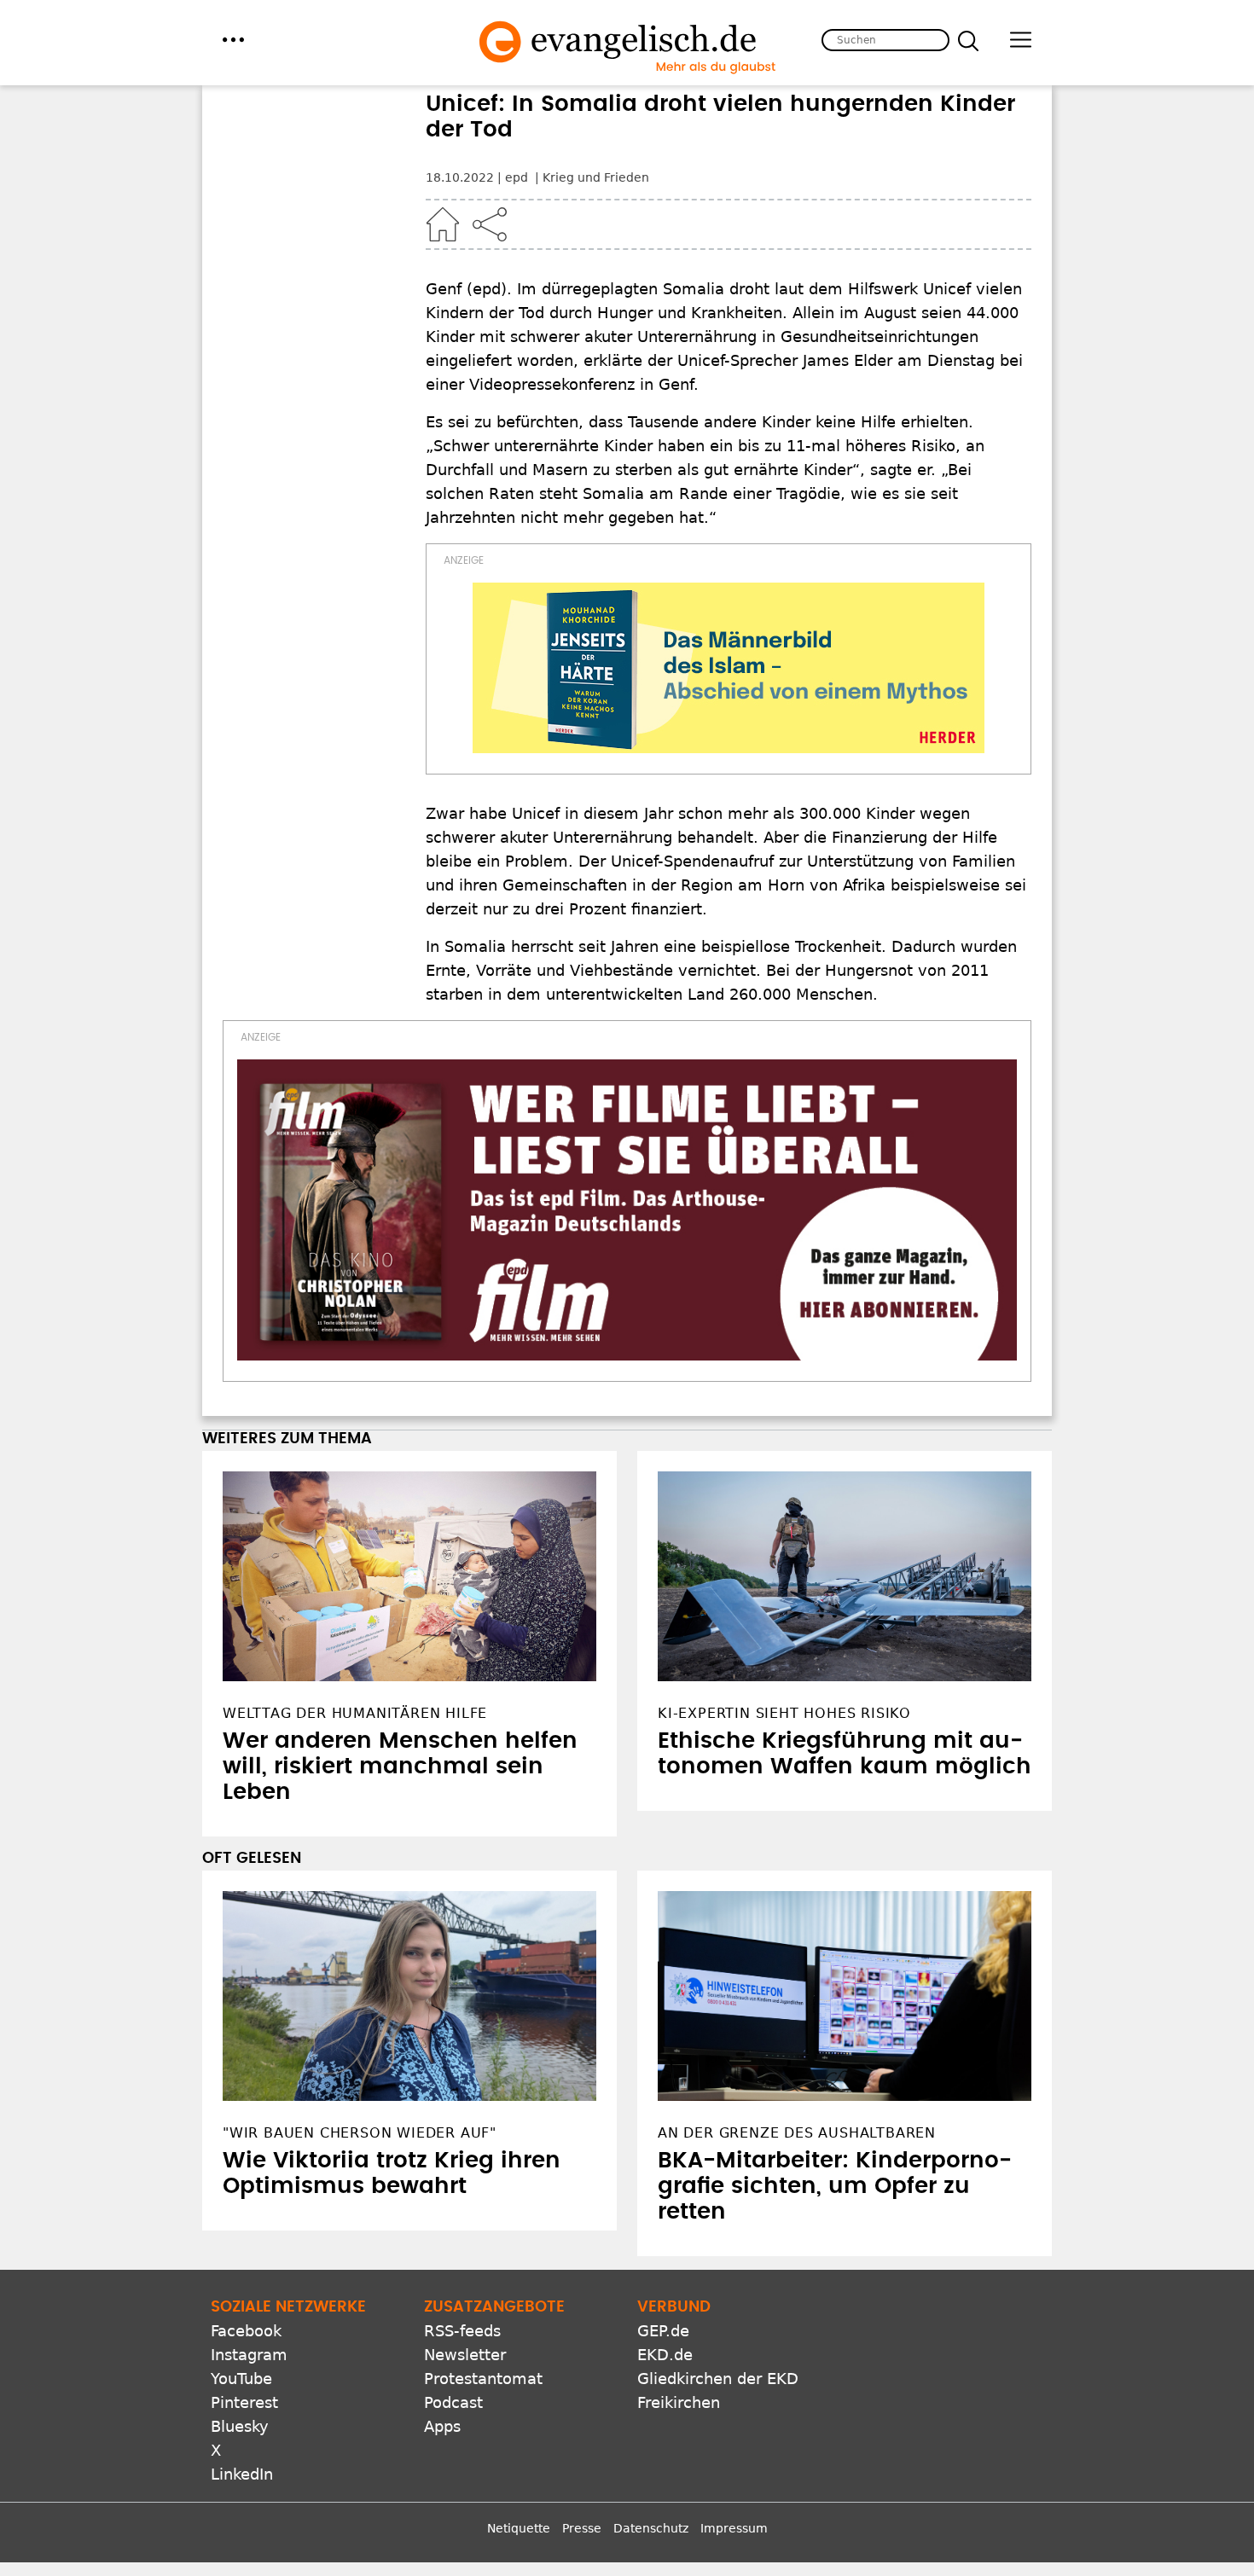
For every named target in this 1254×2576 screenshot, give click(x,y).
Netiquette (519, 2528)
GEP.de (663, 2331)
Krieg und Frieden (596, 177)
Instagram (249, 2355)
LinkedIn (242, 2474)
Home (443, 224)
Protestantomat (483, 2379)
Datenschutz (651, 2528)
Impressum (734, 2528)
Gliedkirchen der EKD (718, 2379)
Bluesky (240, 2426)
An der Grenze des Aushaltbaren (797, 2133)
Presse (582, 2528)
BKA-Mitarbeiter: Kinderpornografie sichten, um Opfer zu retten (835, 2186)
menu (233, 40)
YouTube (241, 2379)
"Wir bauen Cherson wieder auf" (360, 2133)
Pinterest (244, 2402)
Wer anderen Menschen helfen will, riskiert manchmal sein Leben (400, 1767)
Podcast (453, 2402)
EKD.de (665, 2355)
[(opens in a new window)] (729, 668)
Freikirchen (679, 2402)
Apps (442, 2426)
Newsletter (465, 2355)
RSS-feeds (462, 2331)
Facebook (246, 2331)
